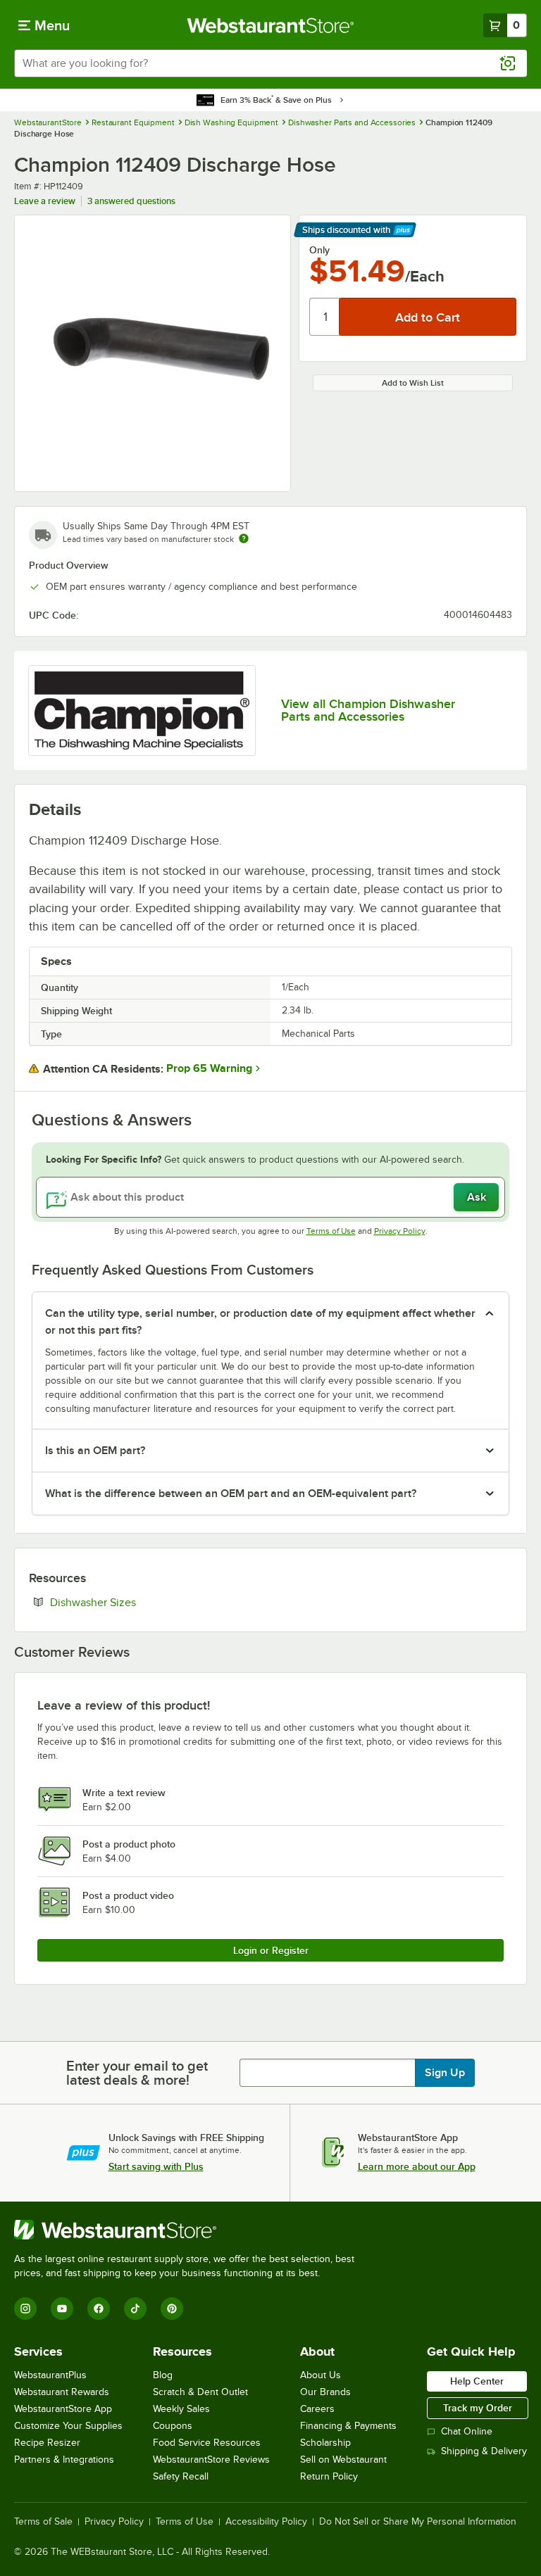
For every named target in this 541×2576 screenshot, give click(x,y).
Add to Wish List (413, 383)
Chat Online (467, 2431)
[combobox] (270, 63)
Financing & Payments (348, 2426)
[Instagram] (25, 2309)
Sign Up (445, 2073)
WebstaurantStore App (63, 2409)
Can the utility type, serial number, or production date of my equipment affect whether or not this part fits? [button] (260, 1322)
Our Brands (325, 2392)
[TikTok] (135, 2309)
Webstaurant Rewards (62, 2392)
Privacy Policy (400, 1231)
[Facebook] (99, 2309)
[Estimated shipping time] (244, 538)
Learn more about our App (417, 2166)
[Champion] (142, 711)
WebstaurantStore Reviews (211, 2460)
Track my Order (478, 2408)
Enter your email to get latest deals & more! (137, 2073)
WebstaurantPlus (50, 2375)
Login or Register (271, 1950)
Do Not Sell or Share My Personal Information (418, 2522)
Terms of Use (331, 1231)
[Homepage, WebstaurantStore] (271, 25)
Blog (163, 2375)
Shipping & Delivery (484, 2451)
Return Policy (329, 2476)
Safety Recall (181, 2476)
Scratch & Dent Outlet (200, 2392)
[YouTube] (62, 2309)
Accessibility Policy (266, 2522)
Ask (477, 1197)
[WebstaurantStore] (190, 2230)
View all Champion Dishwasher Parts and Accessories (368, 710)
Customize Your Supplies (68, 2426)
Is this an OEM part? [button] (95, 1451)
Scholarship (325, 2443)
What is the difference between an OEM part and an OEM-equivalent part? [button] (231, 1494)
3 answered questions (131, 201)
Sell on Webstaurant (343, 2460)
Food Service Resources (207, 2443)
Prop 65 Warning (209, 1068)
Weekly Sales (181, 2409)
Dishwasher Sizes (136, 1602)
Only (319, 250)
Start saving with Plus (156, 2166)
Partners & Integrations (64, 2460)
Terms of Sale (43, 2522)
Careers (317, 2409)
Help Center (477, 2381)
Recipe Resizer (47, 2443)
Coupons (173, 2426)
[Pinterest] (172, 2309)
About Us (321, 2375)
